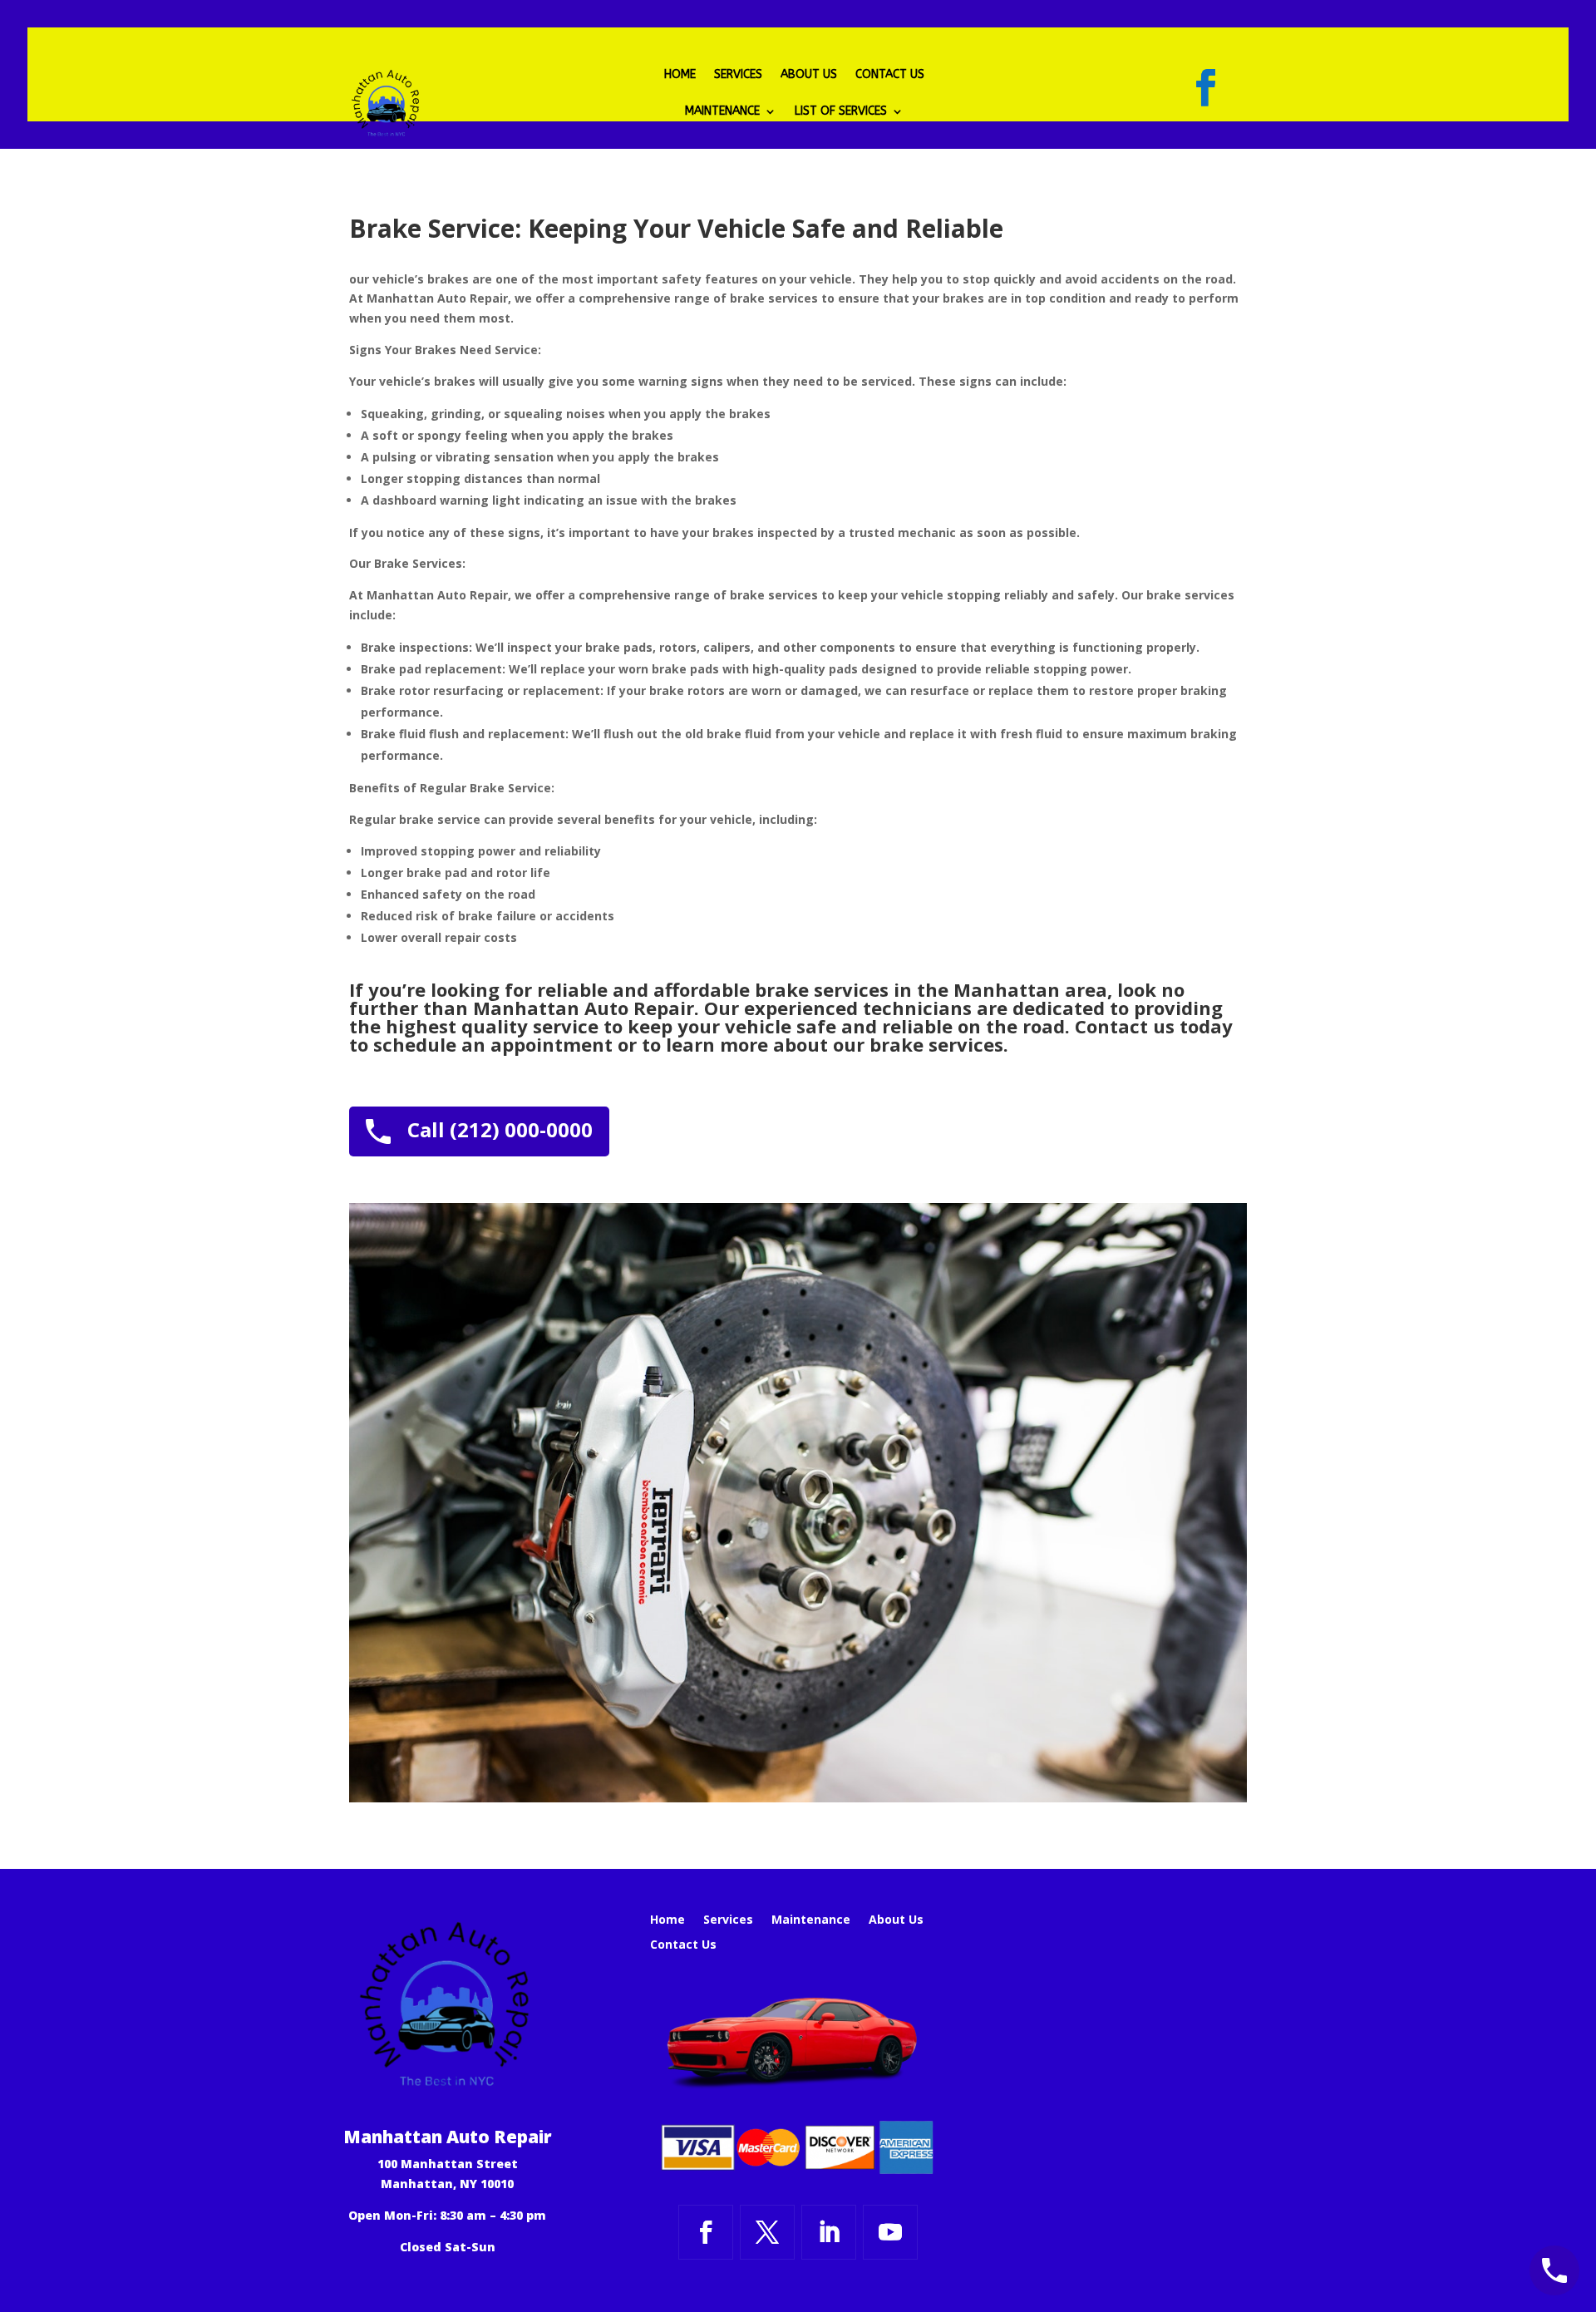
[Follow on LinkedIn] (829, 2232)
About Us (809, 75)
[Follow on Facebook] (1206, 88)
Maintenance (722, 112)
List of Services (841, 112)
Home (680, 75)
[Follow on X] (767, 2232)
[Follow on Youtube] (890, 2232)
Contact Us (890, 75)
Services (738, 75)
